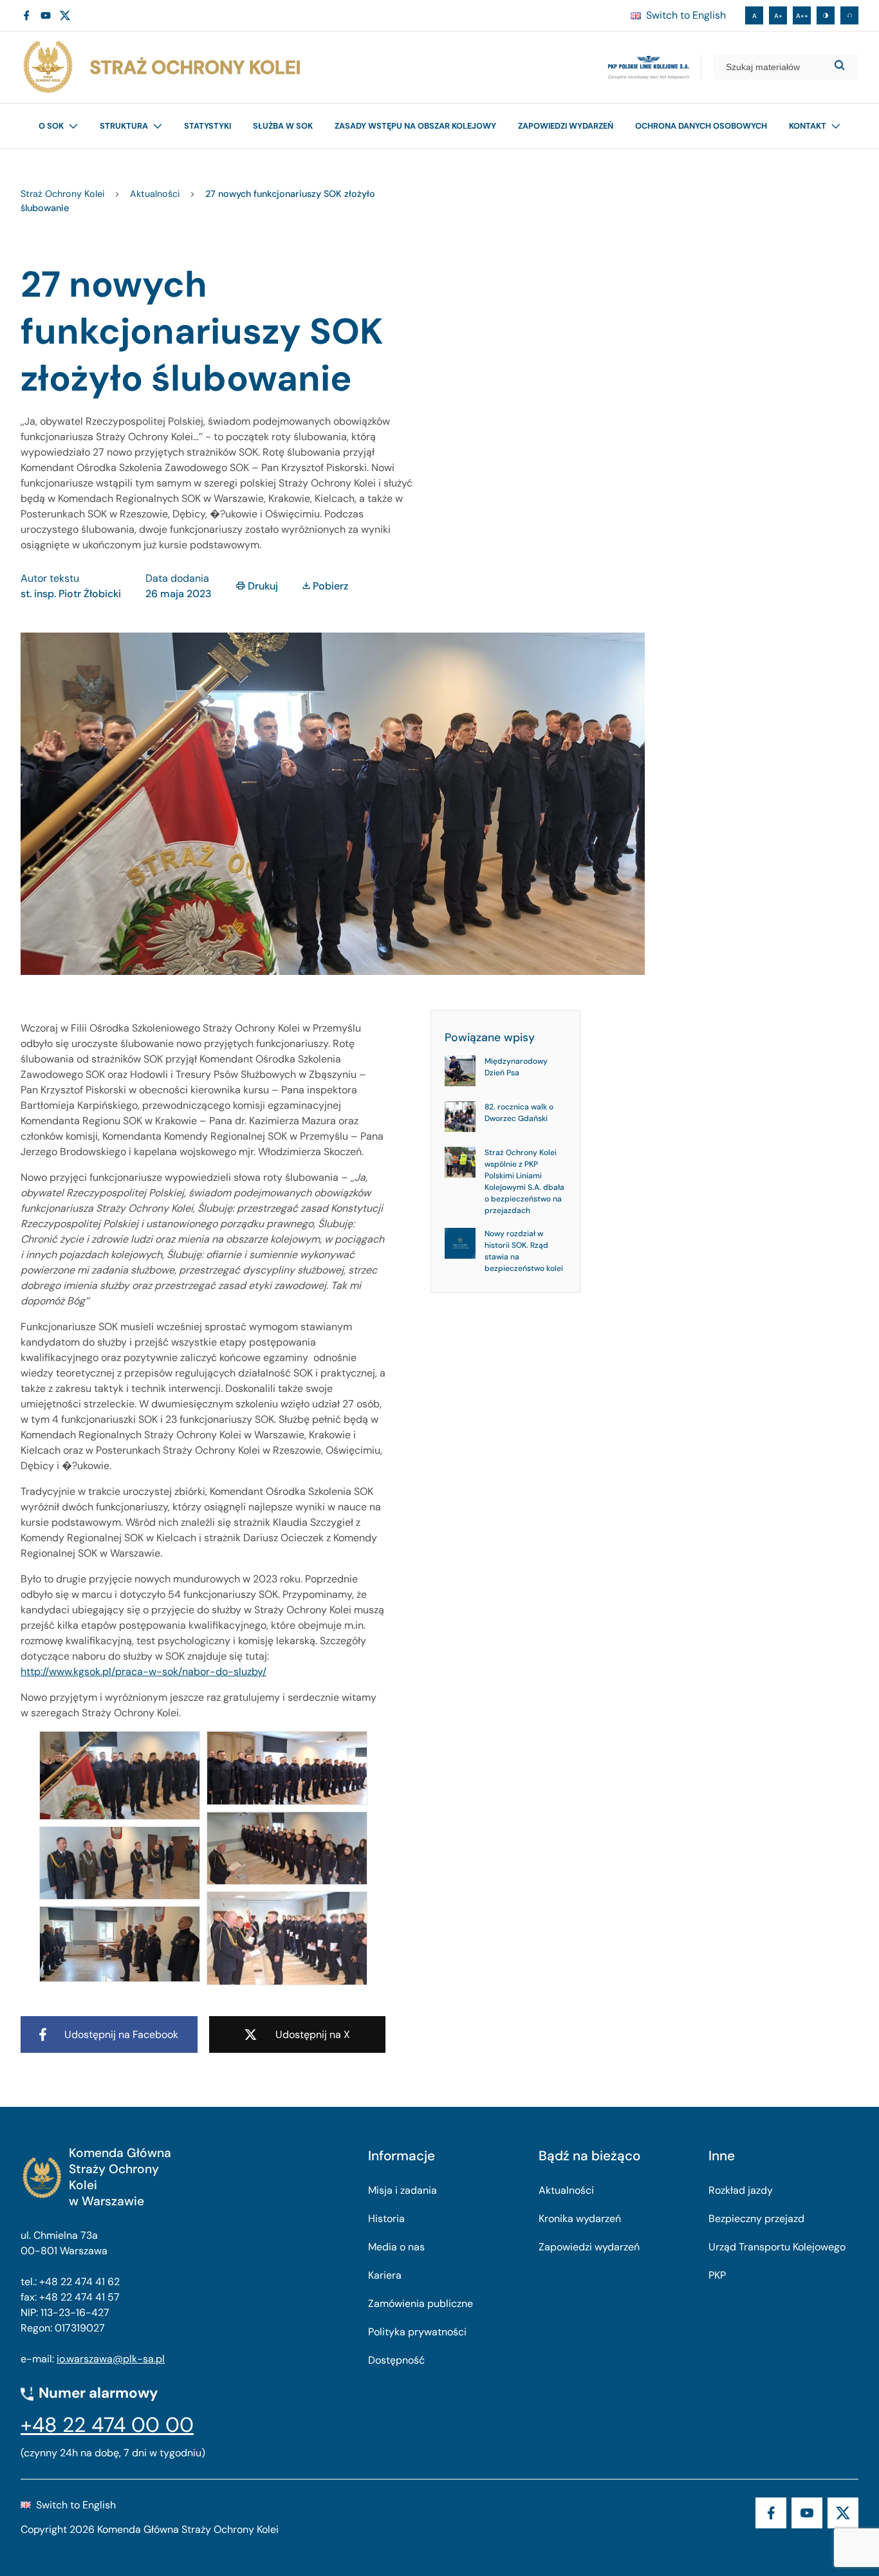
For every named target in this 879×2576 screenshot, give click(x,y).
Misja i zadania (402, 2190)
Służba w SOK (283, 126)
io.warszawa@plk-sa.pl (111, 2359)
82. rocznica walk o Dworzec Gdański (519, 1113)
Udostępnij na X (313, 2034)
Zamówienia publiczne (421, 2303)
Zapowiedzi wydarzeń (566, 126)
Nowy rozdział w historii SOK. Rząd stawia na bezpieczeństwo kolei (524, 1251)
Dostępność (396, 2360)
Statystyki (208, 126)
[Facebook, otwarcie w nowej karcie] (26, 15)
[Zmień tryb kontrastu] (826, 15)
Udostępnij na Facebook (121, 2034)
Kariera (385, 2275)
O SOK (51, 126)
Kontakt (808, 126)
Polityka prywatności (417, 2332)
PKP (717, 2275)
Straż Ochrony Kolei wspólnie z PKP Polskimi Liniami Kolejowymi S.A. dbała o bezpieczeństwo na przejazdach (524, 1181)
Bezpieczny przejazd (756, 2219)
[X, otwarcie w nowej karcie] (65, 15)
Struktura (124, 126)
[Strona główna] (161, 67)
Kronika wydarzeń (580, 2219)
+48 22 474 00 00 (107, 2425)
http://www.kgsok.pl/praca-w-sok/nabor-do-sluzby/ (143, 1672)
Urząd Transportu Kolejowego (777, 2247)
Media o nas (396, 2247)
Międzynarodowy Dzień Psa (516, 1067)
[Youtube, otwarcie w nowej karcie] (46, 15)
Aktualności (566, 2190)
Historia (386, 2219)
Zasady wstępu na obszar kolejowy (415, 126)
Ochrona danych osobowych (701, 126)
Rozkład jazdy (741, 2190)
